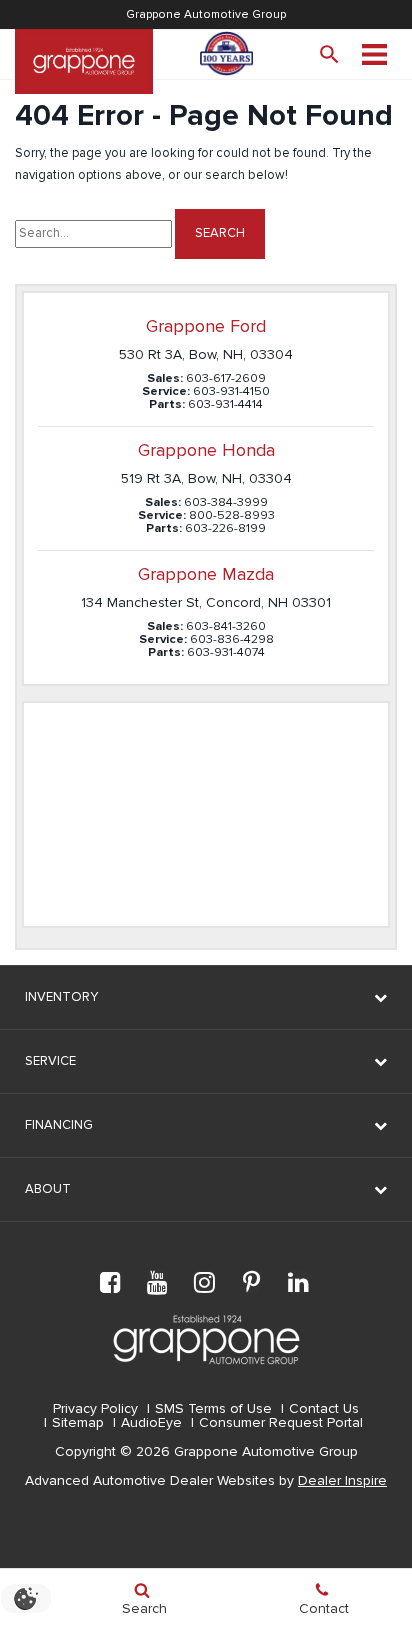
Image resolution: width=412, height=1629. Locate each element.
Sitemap (78, 1423)
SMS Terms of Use (213, 1409)
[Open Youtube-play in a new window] (158, 1282)
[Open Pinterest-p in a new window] (252, 1282)
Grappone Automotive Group (206, 15)
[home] (84, 61)
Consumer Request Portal (281, 1423)
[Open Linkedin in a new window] (299, 1282)
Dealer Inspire (342, 1481)
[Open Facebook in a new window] (111, 1282)
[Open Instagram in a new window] (205, 1282)
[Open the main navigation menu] (374, 55)
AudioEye (151, 1423)
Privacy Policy (95, 1409)
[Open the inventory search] (329, 55)
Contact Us (324, 1409)
